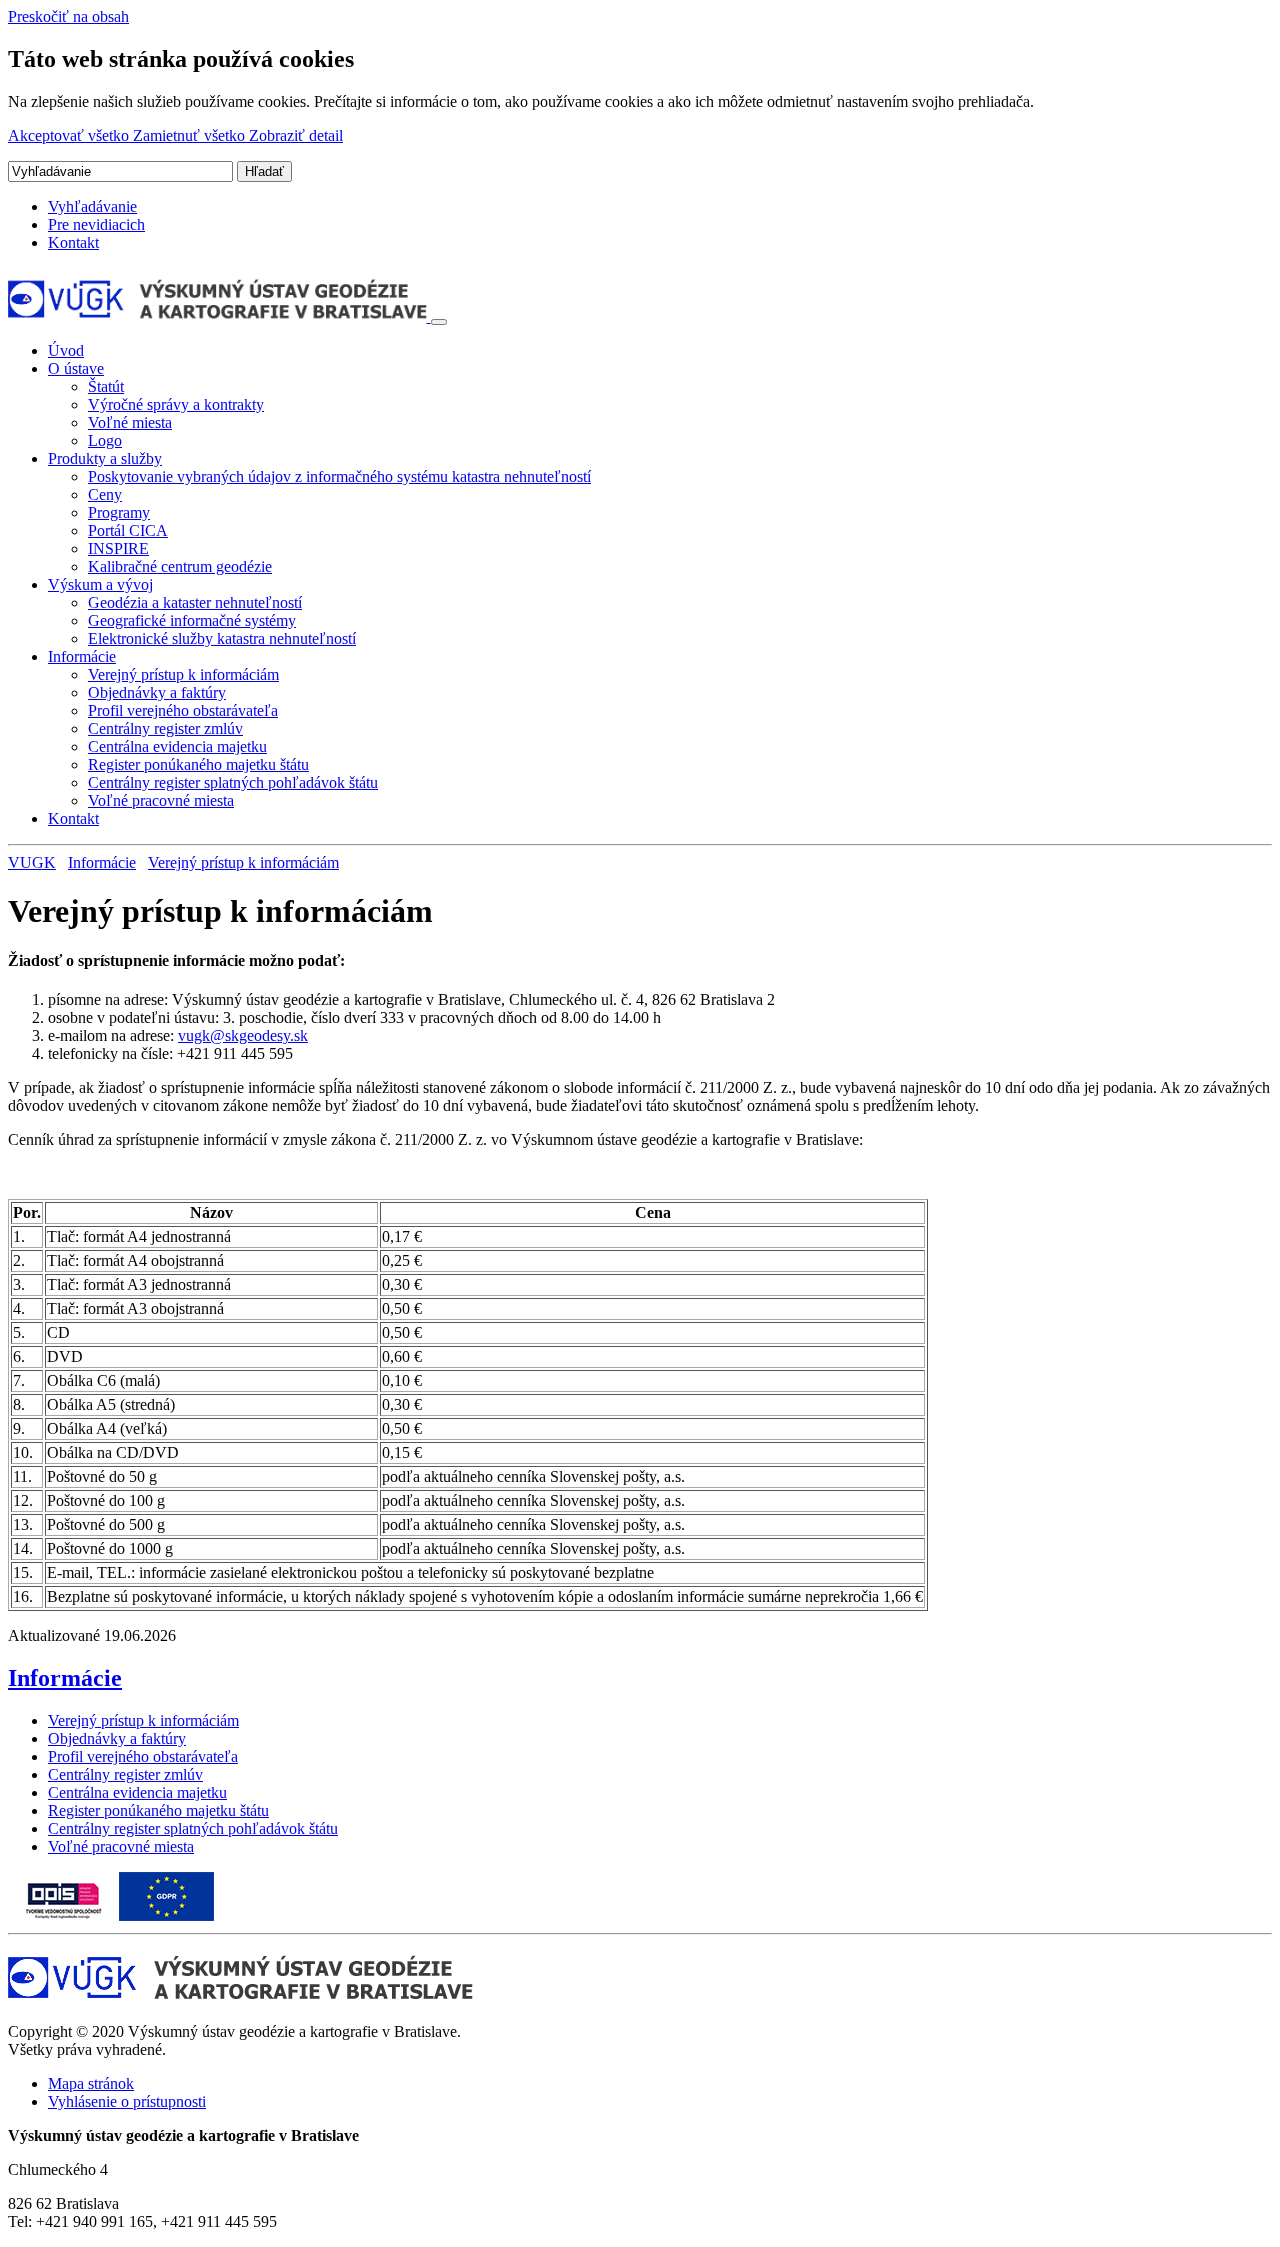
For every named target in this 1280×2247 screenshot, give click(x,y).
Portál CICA (128, 530)
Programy (119, 512)
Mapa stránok (91, 2083)
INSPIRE (118, 548)
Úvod (66, 350)
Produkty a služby (105, 458)
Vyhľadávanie (92, 206)
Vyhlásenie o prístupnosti (127, 2101)
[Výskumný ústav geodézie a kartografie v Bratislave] (219, 316)
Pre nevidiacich (96, 224)
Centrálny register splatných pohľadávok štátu (233, 782)
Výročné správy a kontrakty (176, 404)
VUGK (32, 862)
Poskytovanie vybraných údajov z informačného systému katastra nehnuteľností (339, 476)
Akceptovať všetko (70, 135)
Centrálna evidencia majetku (177, 746)
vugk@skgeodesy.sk (243, 1035)
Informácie (82, 656)
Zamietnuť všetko (191, 135)
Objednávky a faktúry (157, 692)
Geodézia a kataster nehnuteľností (195, 602)
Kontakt (73, 242)
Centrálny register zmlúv (165, 728)
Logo (105, 440)
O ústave (76, 368)
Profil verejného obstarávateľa (183, 710)
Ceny (105, 494)
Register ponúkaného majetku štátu (198, 764)
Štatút (106, 386)
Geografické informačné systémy (192, 620)
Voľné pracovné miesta (161, 800)
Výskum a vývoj (100, 584)
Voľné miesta (130, 422)
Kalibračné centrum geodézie (180, 566)
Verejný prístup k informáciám (183, 674)
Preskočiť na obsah (68, 16)
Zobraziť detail (296, 135)
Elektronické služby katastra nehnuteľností (222, 638)
